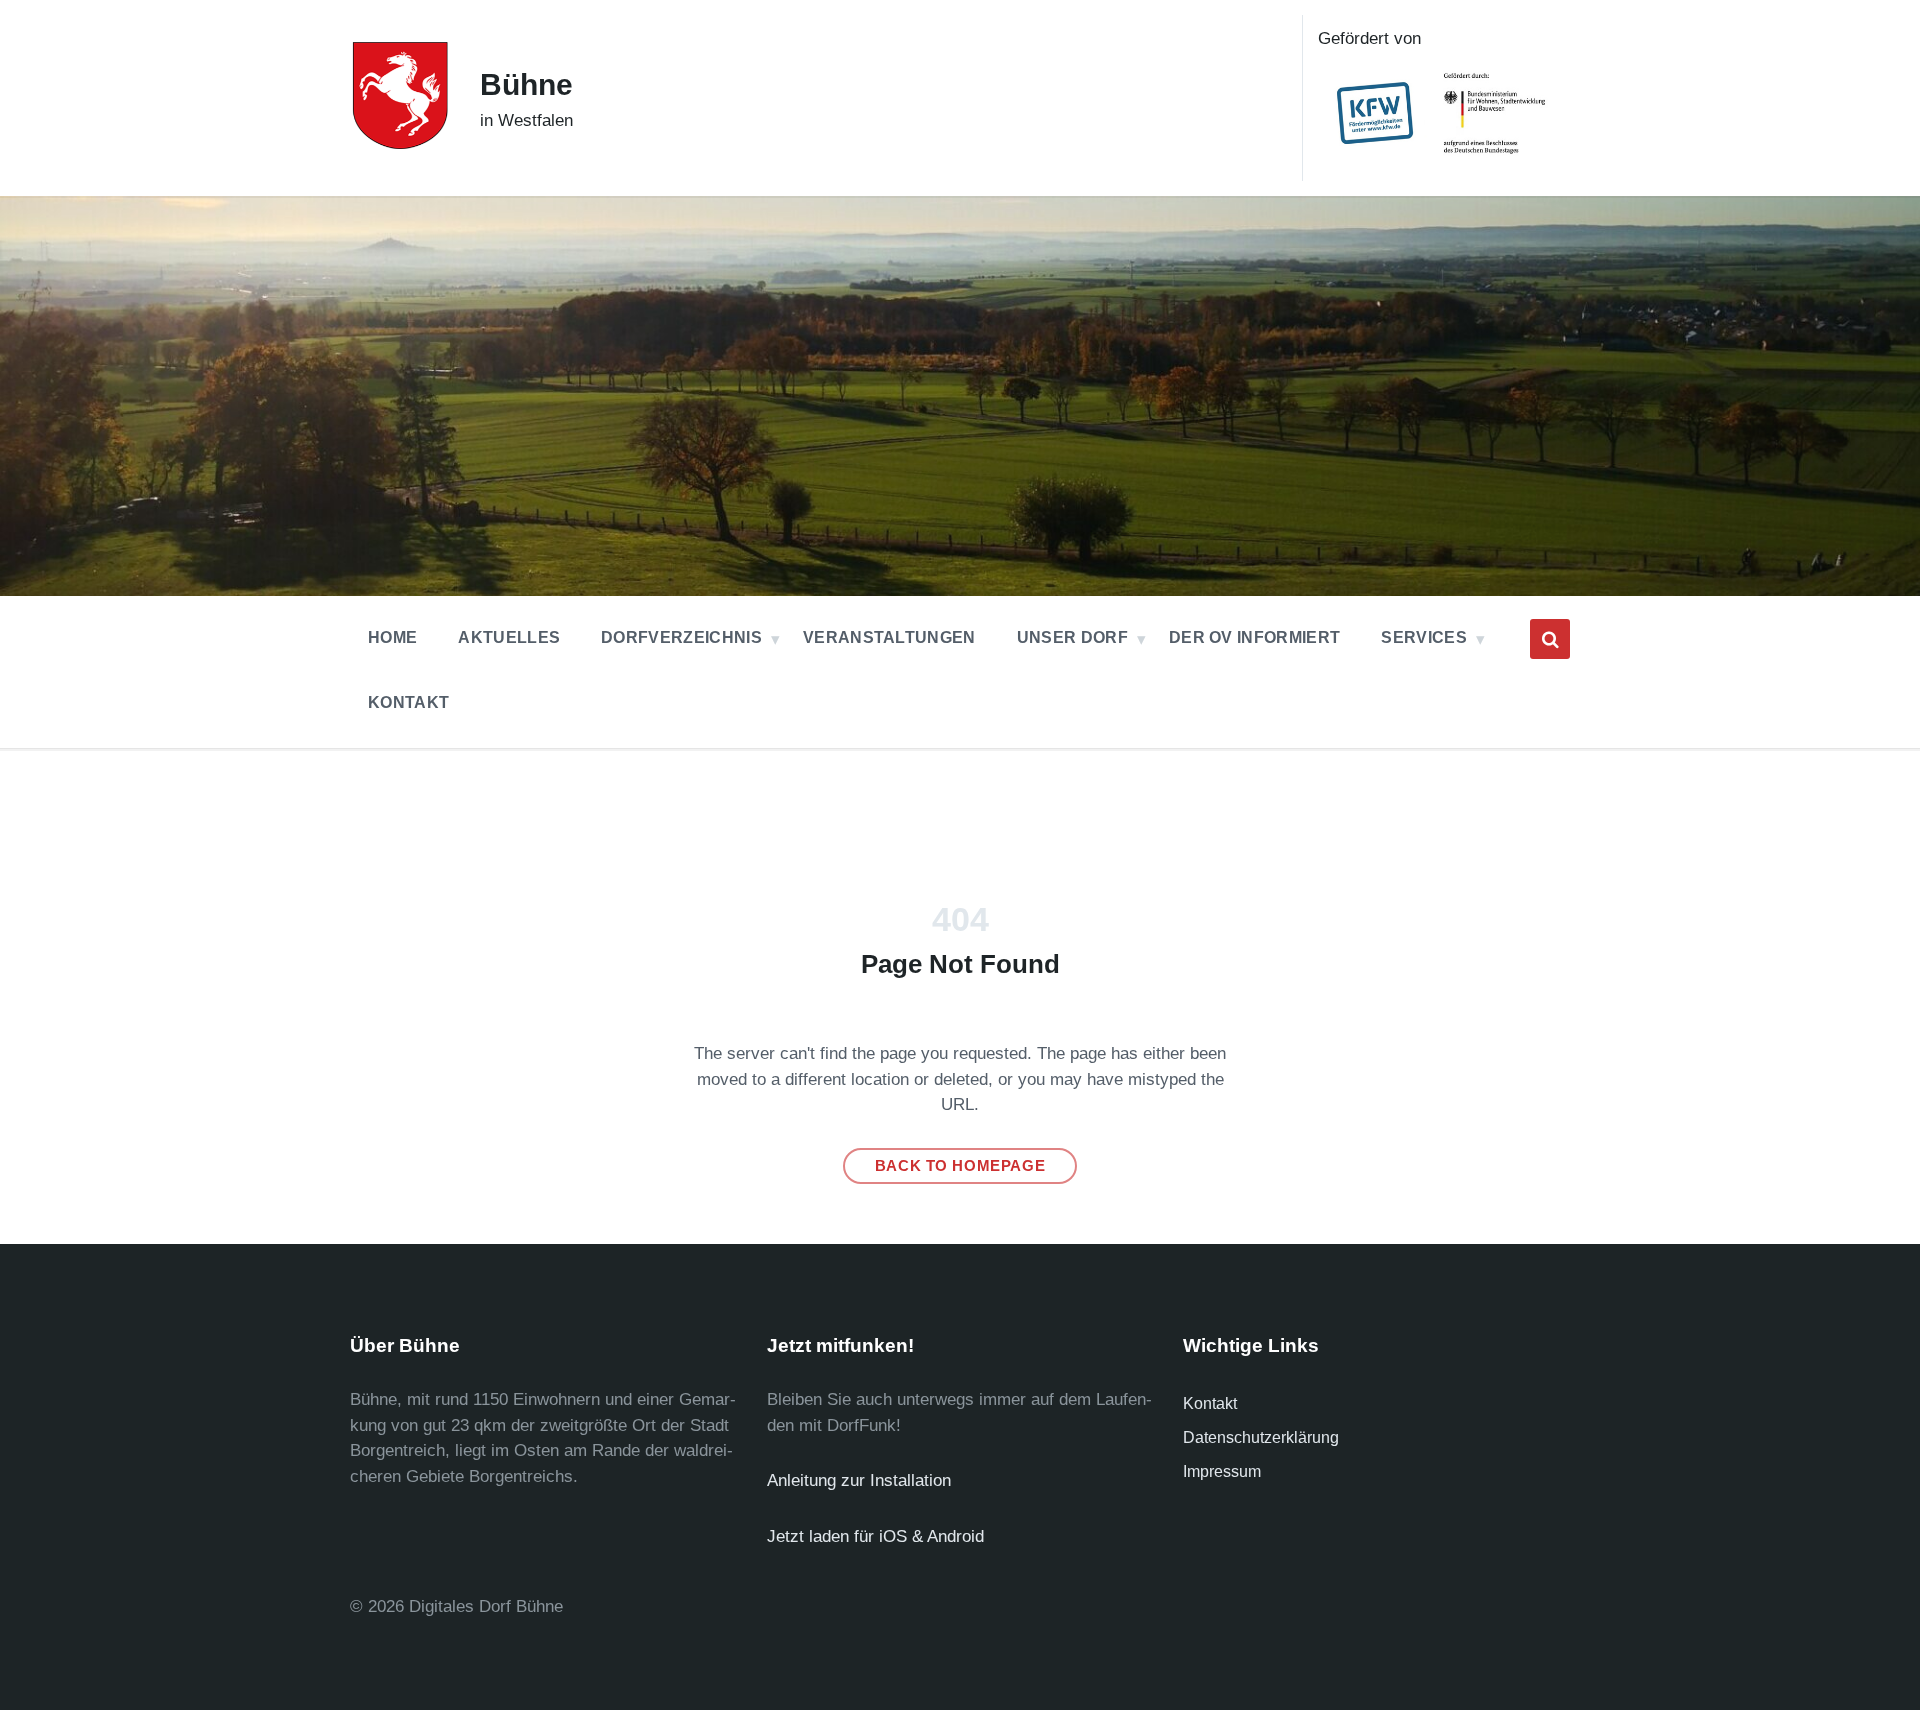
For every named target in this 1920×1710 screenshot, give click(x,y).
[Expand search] (1550, 639)
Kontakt (1210, 1403)
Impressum (1222, 1471)
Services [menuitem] (1424, 637)
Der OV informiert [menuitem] (1254, 637)
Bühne (526, 84)
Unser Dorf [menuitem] (1072, 637)
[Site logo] (400, 143)
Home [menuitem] (392, 637)
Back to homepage (960, 1166)
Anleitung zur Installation (859, 1480)
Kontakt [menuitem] (408, 702)
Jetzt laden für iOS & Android (875, 1536)
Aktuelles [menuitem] (509, 637)
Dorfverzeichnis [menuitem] (681, 637)
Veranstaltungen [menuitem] (889, 637)
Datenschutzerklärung (1261, 1437)
